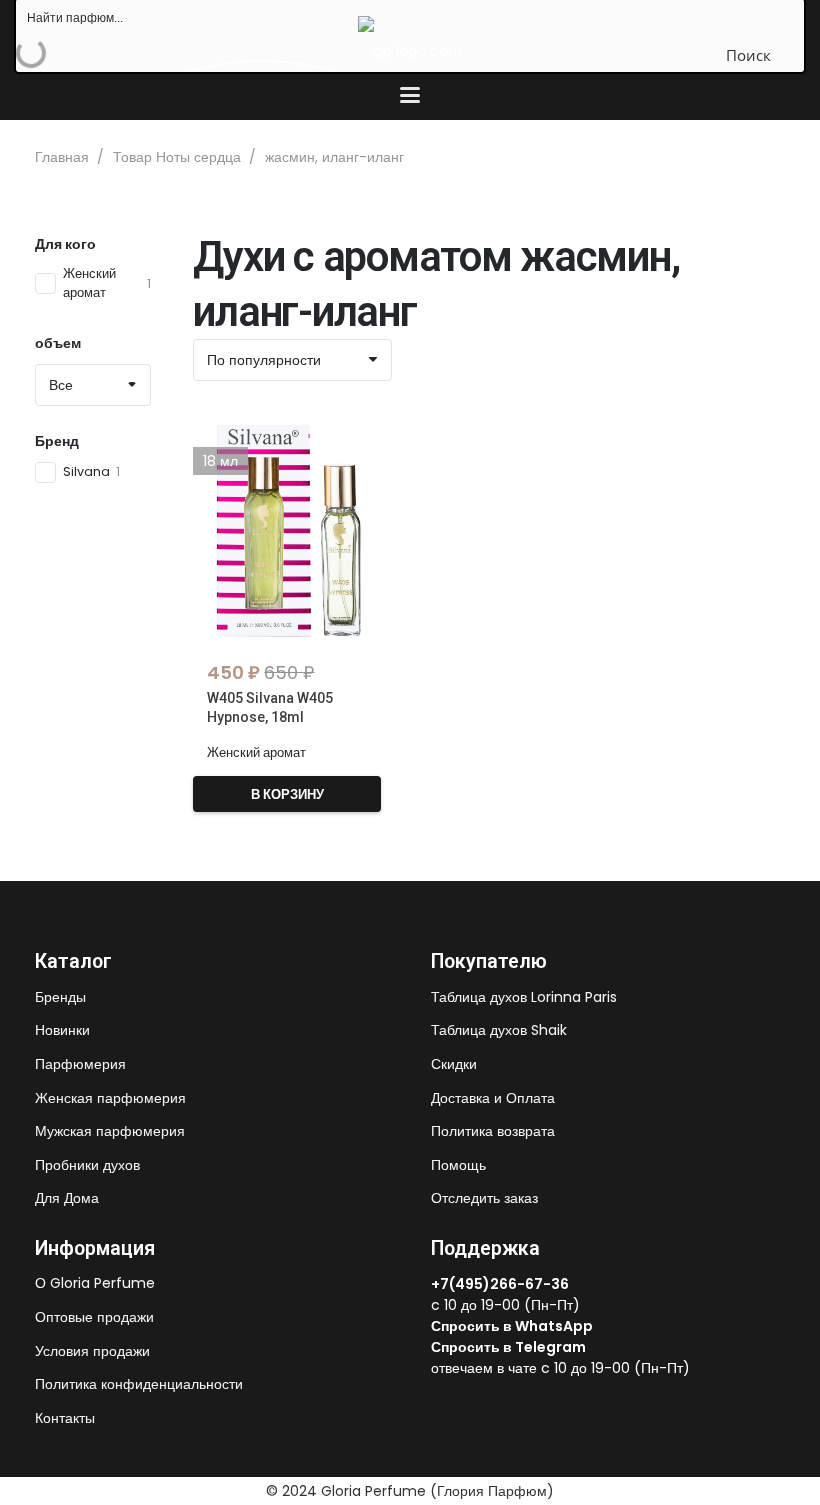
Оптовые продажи (94, 1317)
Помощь (458, 1165)
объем (58, 343)
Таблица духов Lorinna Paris (524, 997)
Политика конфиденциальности (139, 1384)
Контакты (65, 1418)
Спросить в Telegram (508, 1347)
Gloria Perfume (373, 1491)
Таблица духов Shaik (499, 1030)
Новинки (62, 1030)
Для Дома (67, 1198)
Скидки (454, 1064)
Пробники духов (87, 1165)
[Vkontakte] (437, 1401)
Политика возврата (493, 1131)
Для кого (65, 244)
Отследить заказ (484, 1198)
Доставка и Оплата (493, 1098)
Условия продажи (92, 1351)
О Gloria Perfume (95, 1283)
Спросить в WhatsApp (512, 1326)
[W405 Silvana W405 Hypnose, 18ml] (287, 527)
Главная (62, 157)
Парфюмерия (80, 1064)
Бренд (57, 441)
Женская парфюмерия (110, 1098)
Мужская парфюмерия (110, 1131)
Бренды (60, 997)
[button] (410, 95)
